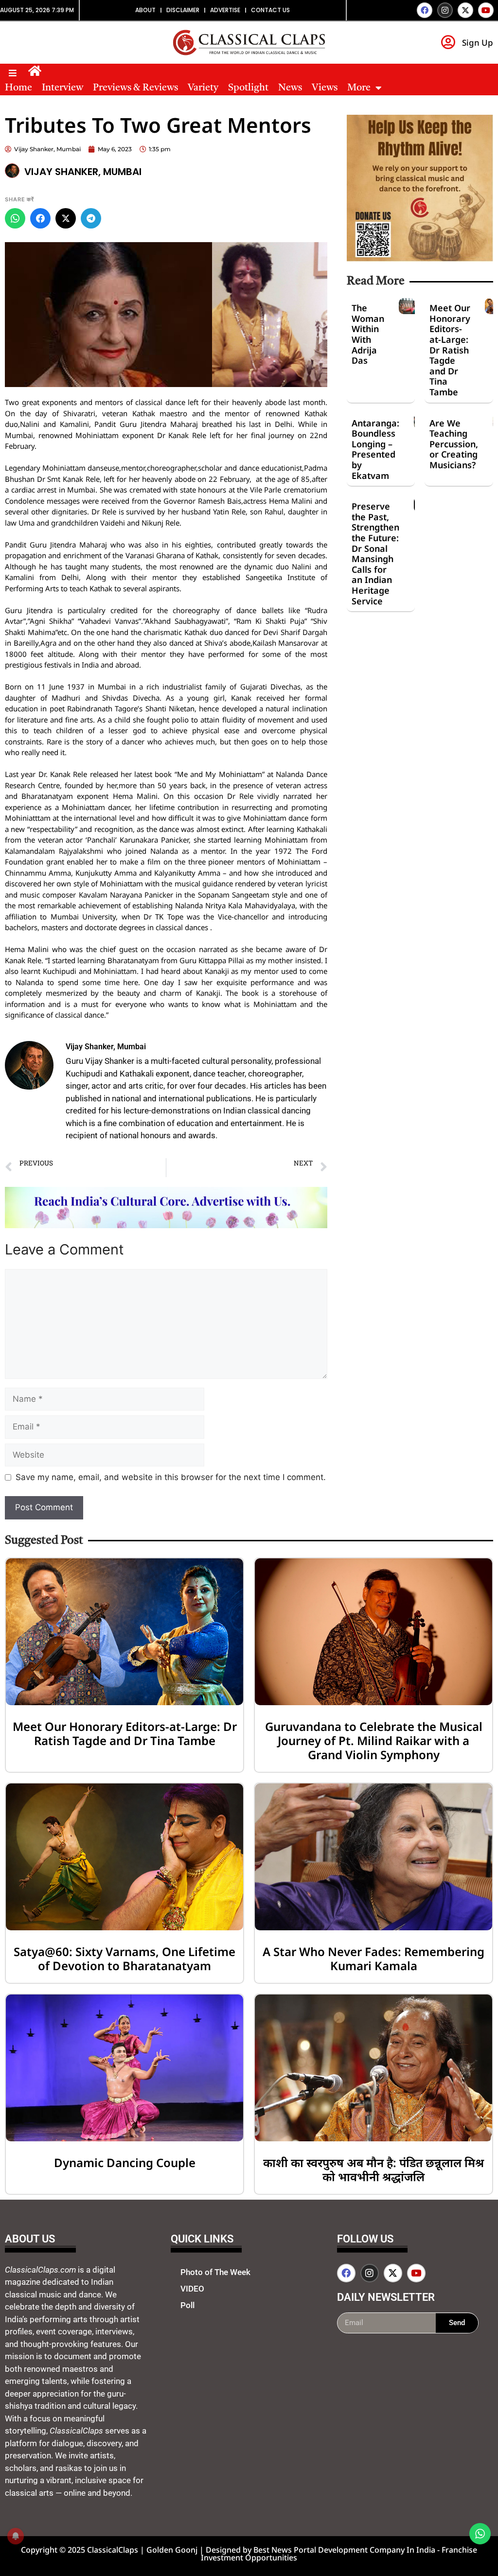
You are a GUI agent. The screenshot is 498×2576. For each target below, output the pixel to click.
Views (325, 88)
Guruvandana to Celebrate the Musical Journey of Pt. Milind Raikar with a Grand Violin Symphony (374, 1740)
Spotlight (248, 88)
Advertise (225, 10)
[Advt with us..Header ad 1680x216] (166, 1225)
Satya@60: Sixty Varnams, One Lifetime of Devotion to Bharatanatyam (124, 1958)
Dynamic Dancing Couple (125, 2162)
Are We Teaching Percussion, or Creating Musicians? (454, 444)
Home (18, 88)
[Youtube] (486, 10)
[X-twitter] (465, 10)
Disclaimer (183, 10)
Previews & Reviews (135, 88)
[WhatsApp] (15, 218)
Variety (203, 88)
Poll (187, 2305)
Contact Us (270, 10)
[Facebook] (425, 10)
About (145, 10)
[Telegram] (91, 218)
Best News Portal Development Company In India (345, 2550)
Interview (62, 88)
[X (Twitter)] (66, 218)
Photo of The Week (215, 2272)
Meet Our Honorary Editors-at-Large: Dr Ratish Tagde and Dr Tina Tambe (450, 350)
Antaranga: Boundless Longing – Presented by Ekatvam (375, 449)
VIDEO (192, 2289)
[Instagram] (445, 10)
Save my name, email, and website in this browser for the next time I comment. (171, 1477)
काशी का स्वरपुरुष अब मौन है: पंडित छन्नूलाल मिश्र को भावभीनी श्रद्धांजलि (373, 2170)
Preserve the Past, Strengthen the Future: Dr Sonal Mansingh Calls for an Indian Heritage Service (375, 553)
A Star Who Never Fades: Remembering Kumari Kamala (373, 1958)
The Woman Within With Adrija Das (368, 334)
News (290, 88)
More (359, 88)
